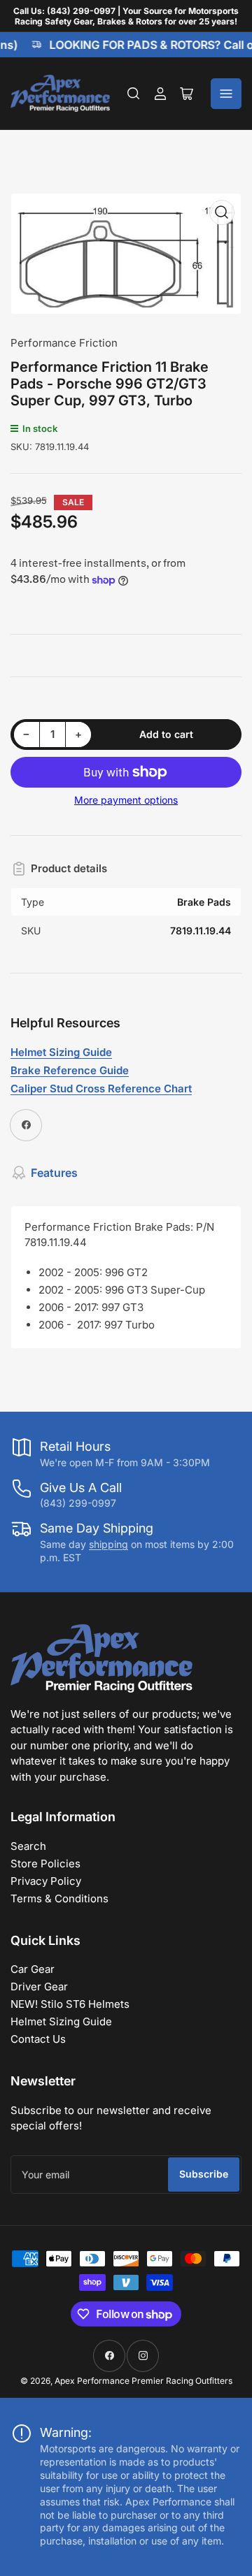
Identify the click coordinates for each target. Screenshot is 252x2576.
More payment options (126, 800)
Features (54, 1173)
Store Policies (45, 1864)
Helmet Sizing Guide (61, 2021)
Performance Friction (64, 343)
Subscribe (204, 2174)
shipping (108, 1544)
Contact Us (38, 2039)
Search (28, 1846)
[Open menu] (226, 94)
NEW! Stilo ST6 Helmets (70, 2004)
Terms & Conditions (59, 1898)
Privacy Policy (46, 1881)
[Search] (134, 94)
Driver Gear (39, 1987)
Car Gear (33, 1969)
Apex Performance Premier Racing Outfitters (143, 2381)
